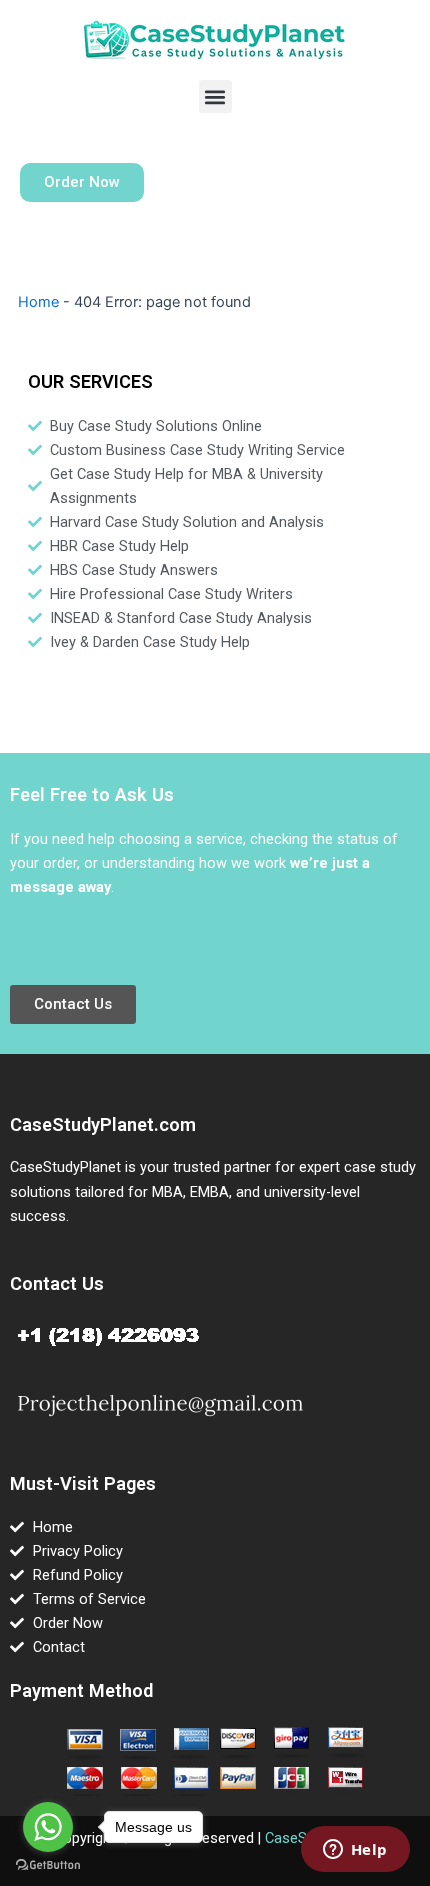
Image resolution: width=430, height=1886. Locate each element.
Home (38, 302)
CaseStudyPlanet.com (103, 1124)
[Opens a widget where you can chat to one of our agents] (355, 1851)
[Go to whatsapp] (48, 1827)
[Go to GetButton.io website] (48, 1865)
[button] (215, 96)
